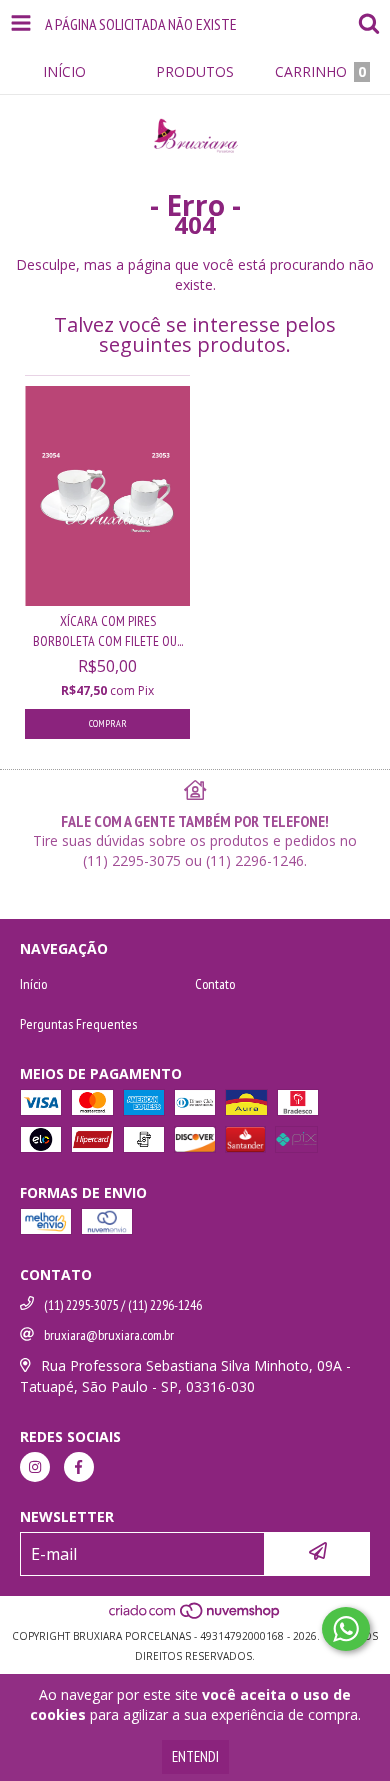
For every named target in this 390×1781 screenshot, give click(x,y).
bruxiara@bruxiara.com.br (109, 1335)
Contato (215, 984)
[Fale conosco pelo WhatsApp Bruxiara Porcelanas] (346, 1629)
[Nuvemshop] (195, 1616)
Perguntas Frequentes (78, 1024)
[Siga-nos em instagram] (35, 1467)
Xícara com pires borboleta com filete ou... (108, 631)
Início (33, 984)
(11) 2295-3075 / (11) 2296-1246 (123, 1305)
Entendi (195, 1756)
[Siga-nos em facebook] (79, 1467)
